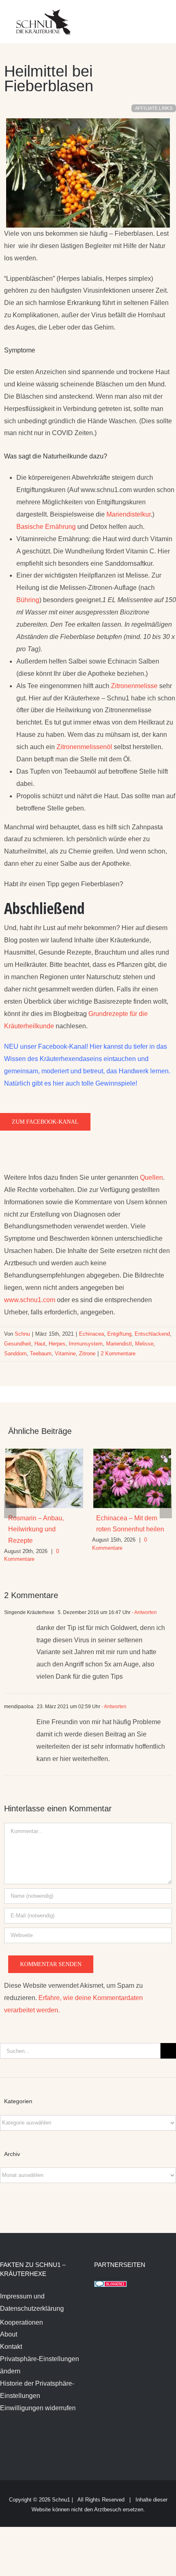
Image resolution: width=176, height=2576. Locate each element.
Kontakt (11, 2347)
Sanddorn (15, 1353)
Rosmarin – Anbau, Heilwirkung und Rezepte (36, 1529)
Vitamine (65, 1353)
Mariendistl (119, 1344)
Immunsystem (86, 1344)
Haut (40, 1344)
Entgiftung (119, 1334)
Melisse (144, 1344)
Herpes (57, 1344)
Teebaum (41, 1353)
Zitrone (87, 1353)
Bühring (28, 600)
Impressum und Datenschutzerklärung (32, 2302)
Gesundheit (18, 1344)
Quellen (151, 1177)
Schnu (22, 1334)
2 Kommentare (118, 1353)
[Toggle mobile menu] (160, 17)
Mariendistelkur (129, 514)
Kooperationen (21, 2322)
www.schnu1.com (30, 1300)
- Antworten (144, 1612)
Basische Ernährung (46, 527)
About (9, 2334)
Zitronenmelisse (134, 686)
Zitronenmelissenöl (83, 747)
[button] (10, 1506)
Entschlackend (152, 1334)
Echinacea (91, 1334)
